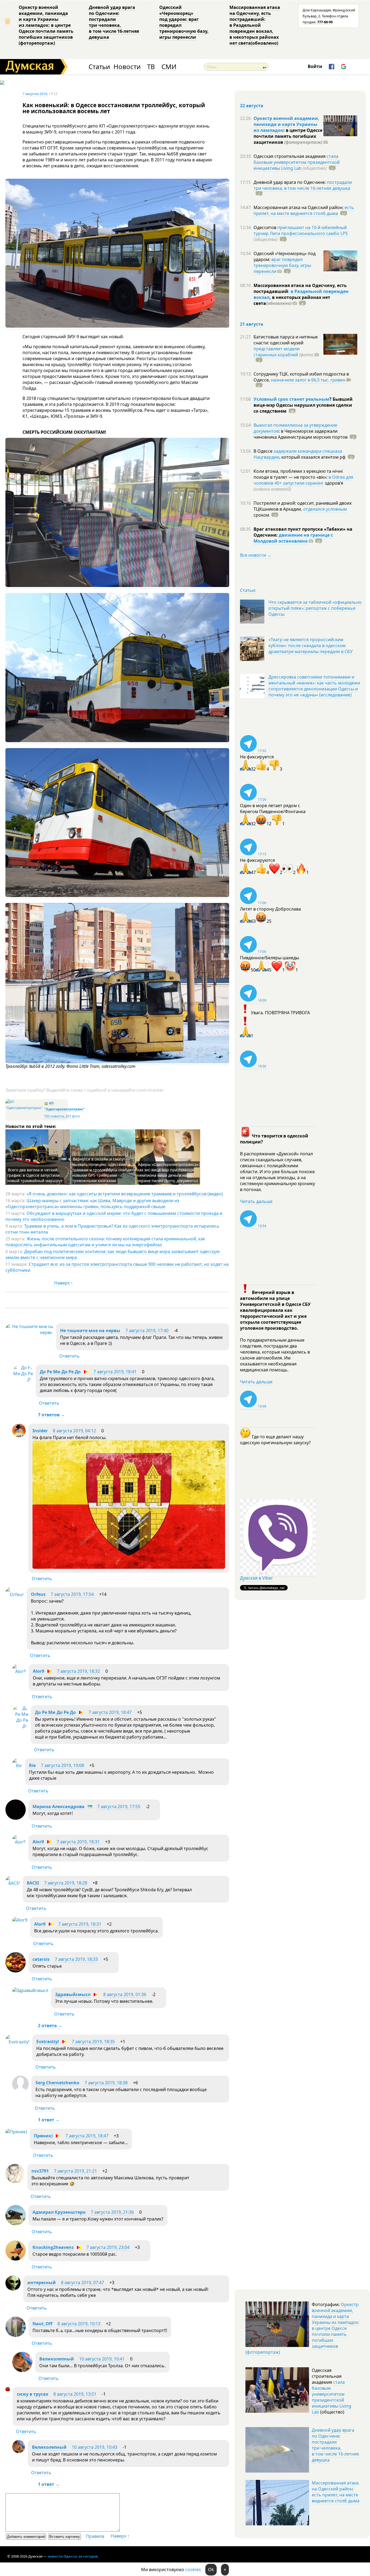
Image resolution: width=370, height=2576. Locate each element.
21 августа (252, 324)
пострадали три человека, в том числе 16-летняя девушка (303, 185)
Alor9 (38, 1671)
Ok (211, 2570)
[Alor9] (19, 1671)
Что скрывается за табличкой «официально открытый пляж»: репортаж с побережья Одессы (315, 608)
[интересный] (13, 2289)
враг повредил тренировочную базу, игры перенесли (282, 265)
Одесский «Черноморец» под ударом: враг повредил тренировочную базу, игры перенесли (184, 22)
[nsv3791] (15, 2182)
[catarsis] (16, 1971)
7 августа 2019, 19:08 (62, 1765)
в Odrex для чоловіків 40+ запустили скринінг (303, 480)
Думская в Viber (257, 1578)
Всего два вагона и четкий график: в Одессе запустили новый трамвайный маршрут (35, 1175)
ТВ (151, 67)
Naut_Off (42, 2324)
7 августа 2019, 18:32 (78, 1671)
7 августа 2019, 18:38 (106, 2083)
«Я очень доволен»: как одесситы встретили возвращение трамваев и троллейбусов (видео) (125, 1194)
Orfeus (38, 1594)
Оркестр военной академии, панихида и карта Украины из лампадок (286, 124)
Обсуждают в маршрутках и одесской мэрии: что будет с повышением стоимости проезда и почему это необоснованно (114, 1216)
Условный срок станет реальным (291, 399)
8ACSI (33, 1883)
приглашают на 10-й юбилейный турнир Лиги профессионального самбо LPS (301, 230)
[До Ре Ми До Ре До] (23, 1380)
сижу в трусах (33, 2394)
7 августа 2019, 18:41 (115, 1372)
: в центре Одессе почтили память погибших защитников (288, 136)
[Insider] (19, 1436)
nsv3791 (40, 2171)
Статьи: (248, 590)
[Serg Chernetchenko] (20, 2091)
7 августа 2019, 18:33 (76, 1959)
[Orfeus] (15, 1594)
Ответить (69, 1356)
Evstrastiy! (48, 2042)
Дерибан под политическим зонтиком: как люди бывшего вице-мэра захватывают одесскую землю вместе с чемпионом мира (113, 1254)
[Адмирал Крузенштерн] (16, 2224)
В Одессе (264, 451)
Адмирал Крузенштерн (59, 2212)
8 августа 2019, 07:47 (82, 2282)
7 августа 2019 (35, 94)
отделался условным (325, 509)
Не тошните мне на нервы (90, 1331)
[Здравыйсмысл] (30, 1990)
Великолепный (57, 2359)
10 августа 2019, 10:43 (95, 2447)
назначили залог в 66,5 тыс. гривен (308, 380)
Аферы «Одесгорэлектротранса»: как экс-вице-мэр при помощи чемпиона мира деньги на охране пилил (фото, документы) (168, 1173)
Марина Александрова (59, 1807)
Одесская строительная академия (290, 156)
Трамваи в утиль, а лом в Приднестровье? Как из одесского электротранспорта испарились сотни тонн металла (112, 1229)
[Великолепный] (22, 2370)
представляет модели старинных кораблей (277, 352)
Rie (32, 1765)
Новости (127, 67)
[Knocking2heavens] (16, 2259)
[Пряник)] (16, 2132)
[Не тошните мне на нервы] (29, 1332)
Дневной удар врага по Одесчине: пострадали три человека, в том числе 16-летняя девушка (114, 22)
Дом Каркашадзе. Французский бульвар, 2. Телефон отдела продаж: (329, 16)
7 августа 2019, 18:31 (78, 1842)
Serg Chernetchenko (57, 2083)
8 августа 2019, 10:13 (79, 2324)
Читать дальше (256, 1201)
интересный (42, 2282)
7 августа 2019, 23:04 (108, 2247)
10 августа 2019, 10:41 (102, 2359)
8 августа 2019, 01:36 (125, 1994)
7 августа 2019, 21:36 (112, 2212)
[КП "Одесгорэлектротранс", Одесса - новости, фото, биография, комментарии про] (24, 1108)
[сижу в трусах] (8, 2390)
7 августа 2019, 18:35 (93, 2042)
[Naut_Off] (16, 2335)
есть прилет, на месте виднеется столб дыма (304, 210)
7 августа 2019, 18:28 (66, 1883)
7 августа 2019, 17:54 (72, 1594)
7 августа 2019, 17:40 (147, 1331)
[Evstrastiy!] (17, 2042)
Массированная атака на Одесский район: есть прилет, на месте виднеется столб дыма (336, 2492)
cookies (193, 2570)
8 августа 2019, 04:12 (74, 1431)
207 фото (73, 1116)
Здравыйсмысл (73, 1994)
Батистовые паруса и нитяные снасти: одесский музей (286, 340)
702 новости (54, 1116)
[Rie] (17, 1766)
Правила (95, 2536)
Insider (40, 1431)
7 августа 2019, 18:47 (110, 1712)
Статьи (99, 67)
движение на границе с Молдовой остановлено (293, 538)
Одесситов (265, 227)
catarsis (41, 1959)
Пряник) (43, 2136)
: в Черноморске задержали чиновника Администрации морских (301, 434)
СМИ (169, 67)
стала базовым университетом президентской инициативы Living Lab (297, 162)
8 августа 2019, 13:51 (75, 2394)
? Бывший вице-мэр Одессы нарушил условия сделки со (303, 405)
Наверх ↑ (64, 1283)
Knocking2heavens (53, 2247)
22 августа (252, 106)
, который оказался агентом (312, 457)
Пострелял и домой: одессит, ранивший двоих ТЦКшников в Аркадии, (303, 506)
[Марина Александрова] (16, 1818)
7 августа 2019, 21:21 (75, 2171)
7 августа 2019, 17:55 (119, 1807)
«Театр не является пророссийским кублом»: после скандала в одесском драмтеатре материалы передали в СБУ (311, 645)
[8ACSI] (13, 1883)
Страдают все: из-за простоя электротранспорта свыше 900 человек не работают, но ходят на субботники (117, 1267)
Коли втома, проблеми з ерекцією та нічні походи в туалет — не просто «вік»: (298, 474)
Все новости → (256, 555)
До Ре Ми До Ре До (60, 1372)
